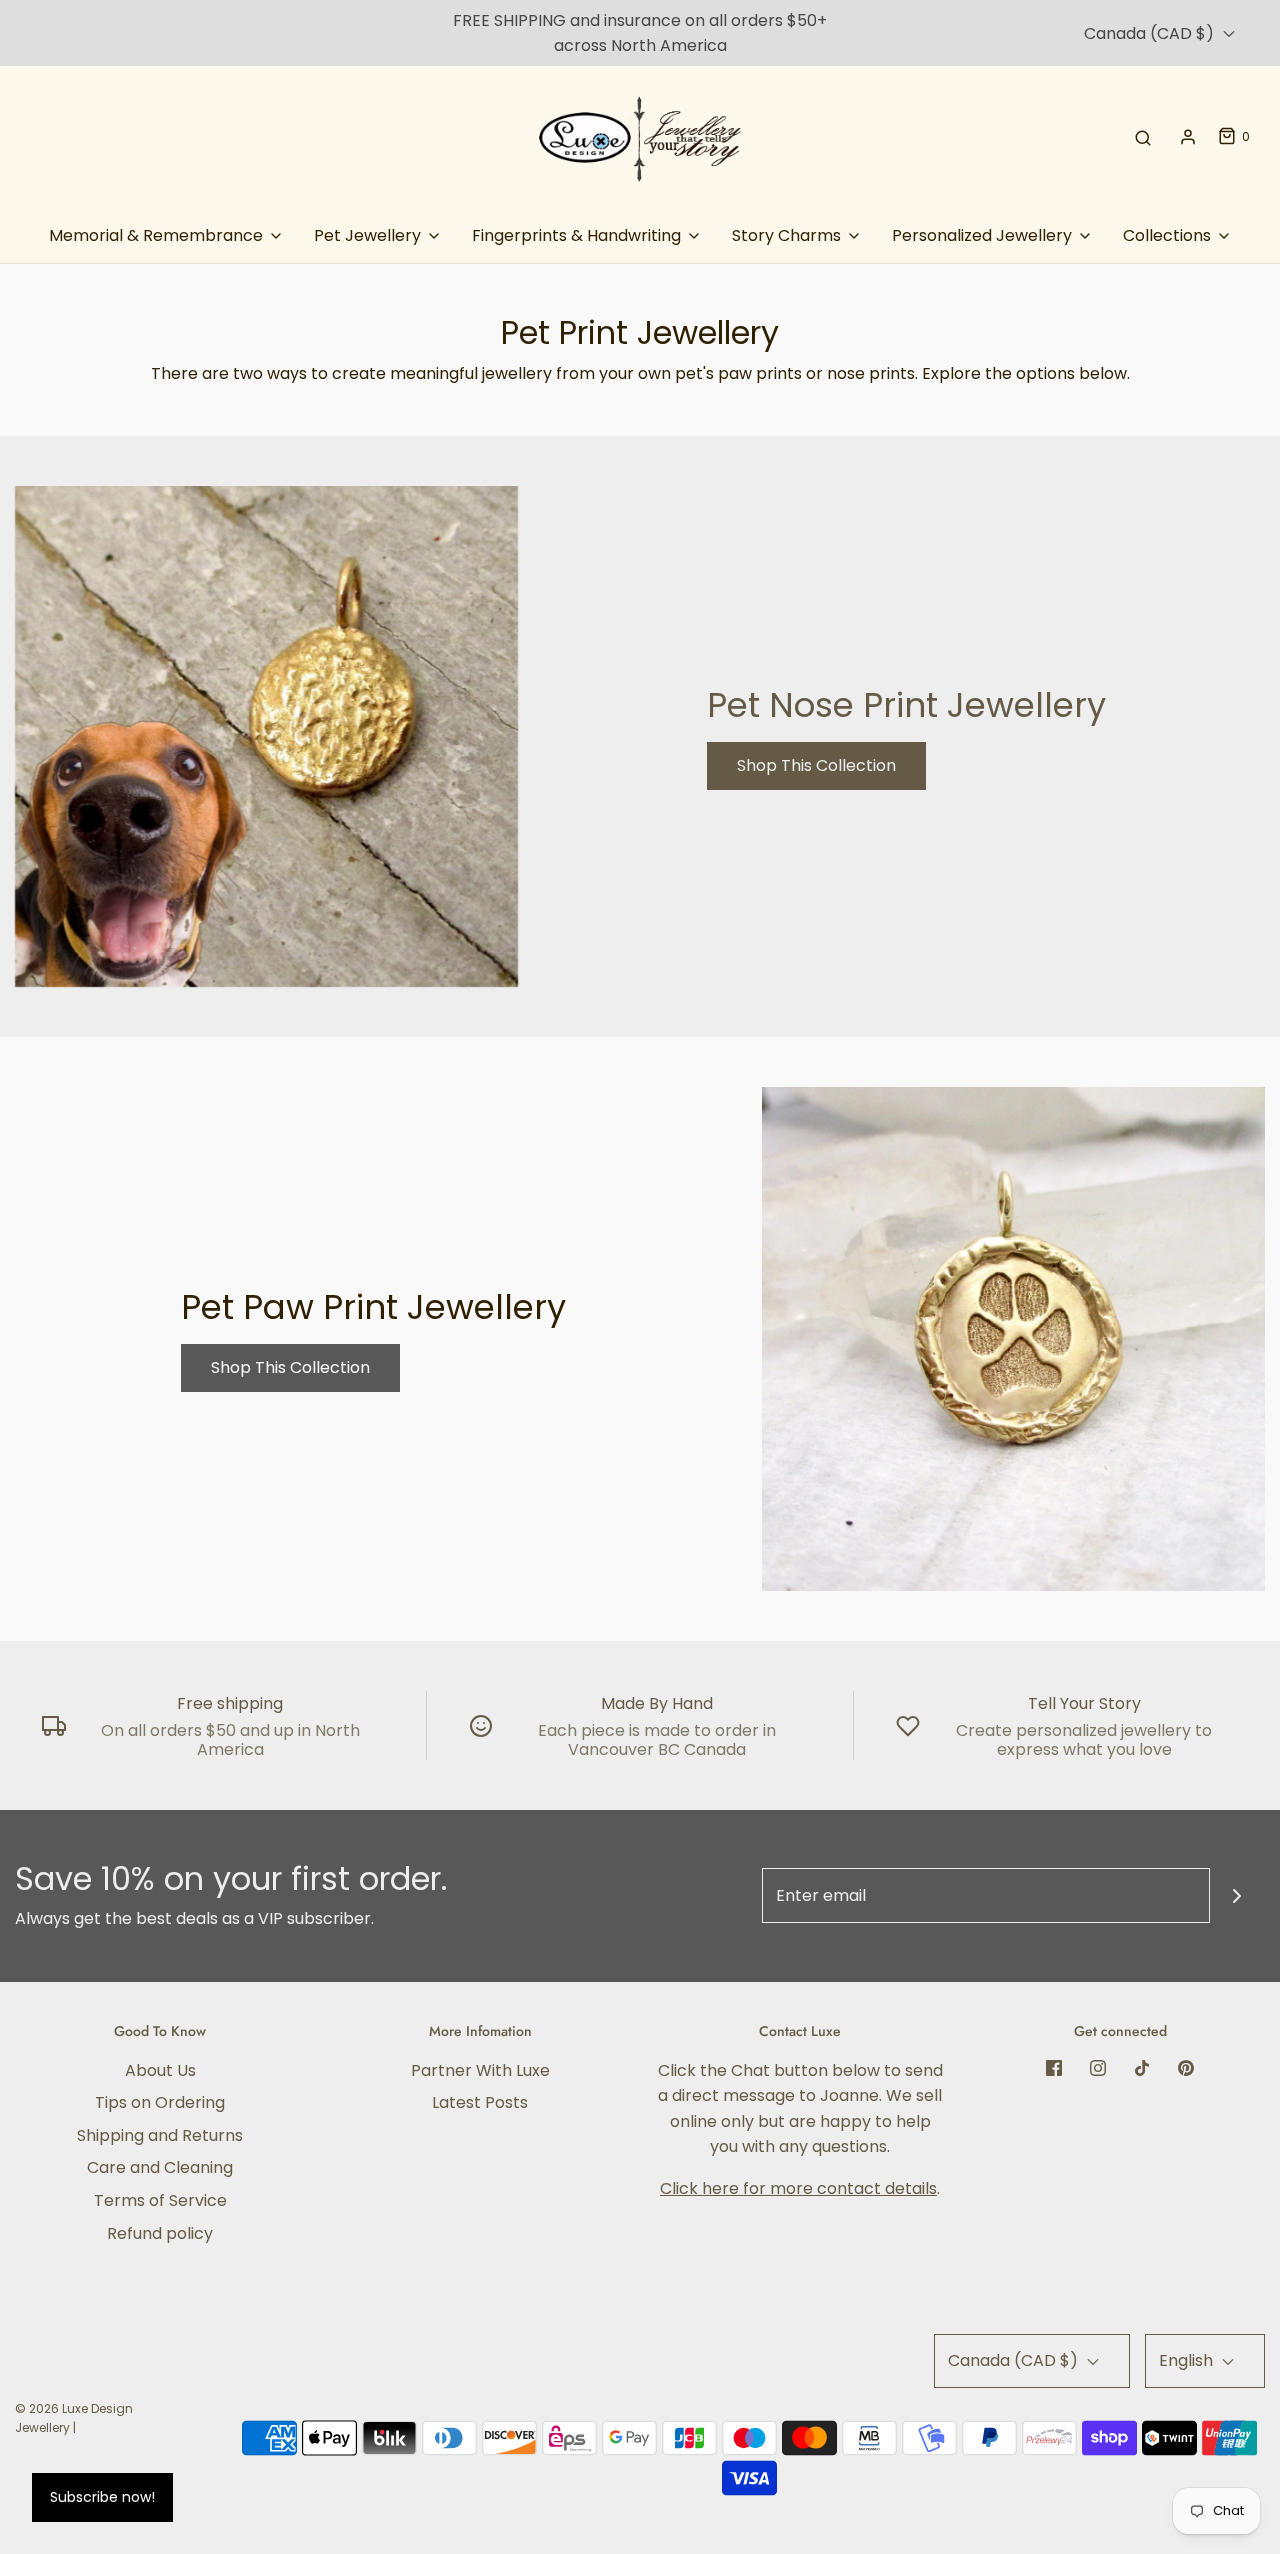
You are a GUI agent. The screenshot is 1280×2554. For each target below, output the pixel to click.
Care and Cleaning (160, 2167)
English (1188, 2360)
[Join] (1237, 1895)
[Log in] (1188, 137)
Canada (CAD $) (1151, 33)
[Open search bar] (1143, 137)
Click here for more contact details (798, 2188)
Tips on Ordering (160, 2102)
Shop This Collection (816, 765)
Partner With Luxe (480, 2070)
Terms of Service (160, 2200)
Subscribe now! (102, 2497)
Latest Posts (480, 2102)
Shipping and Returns (160, 2135)
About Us (160, 2070)
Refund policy (160, 2233)
